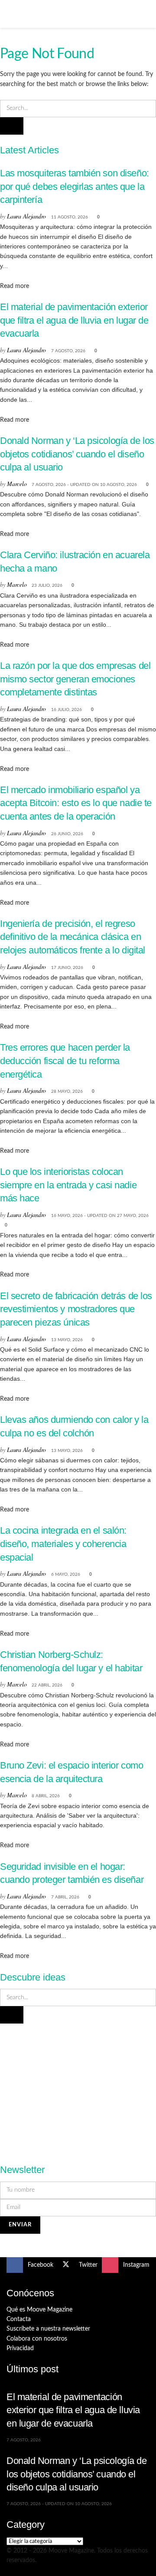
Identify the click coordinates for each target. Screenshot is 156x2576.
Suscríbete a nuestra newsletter (48, 2329)
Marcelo (17, 484)
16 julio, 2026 (67, 710)
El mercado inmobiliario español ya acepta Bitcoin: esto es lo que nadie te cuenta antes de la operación (76, 803)
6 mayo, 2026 (66, 1574)
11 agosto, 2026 (70, 217)
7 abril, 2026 (65, 1897)
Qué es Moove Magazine (39, 2310)
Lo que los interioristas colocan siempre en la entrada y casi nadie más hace (68, 1185)
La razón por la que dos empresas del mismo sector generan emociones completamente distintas (75, 679)
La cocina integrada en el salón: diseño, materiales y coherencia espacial (63, 1544)
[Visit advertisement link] (78, 2089)
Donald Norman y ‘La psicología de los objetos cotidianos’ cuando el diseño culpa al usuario (77, 454)
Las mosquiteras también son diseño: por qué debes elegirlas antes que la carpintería (75, 186)
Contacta (19, 2319)
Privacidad (20, 2348)
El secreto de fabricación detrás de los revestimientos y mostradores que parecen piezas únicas (76, 1309)
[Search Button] (146, 14)
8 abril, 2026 (46, 1796)
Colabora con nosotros (37, 2339)
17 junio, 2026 (67, 968)
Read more (15, 286)
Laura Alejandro (26, 216)
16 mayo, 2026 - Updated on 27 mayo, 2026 (100, 1216)
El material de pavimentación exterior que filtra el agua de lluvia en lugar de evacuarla (74, 320)
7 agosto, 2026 (68, 351)
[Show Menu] (10, 14)
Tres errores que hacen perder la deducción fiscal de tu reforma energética (65, 1061)
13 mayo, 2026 (67, 1340)
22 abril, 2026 (47, 1685)
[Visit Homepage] (78, 14)
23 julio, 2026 (47, 585)
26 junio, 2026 (67, 834)
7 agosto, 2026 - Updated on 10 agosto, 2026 (84, 485)
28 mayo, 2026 (67, 1091)
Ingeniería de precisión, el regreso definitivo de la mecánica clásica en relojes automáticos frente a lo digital (73, 937)
